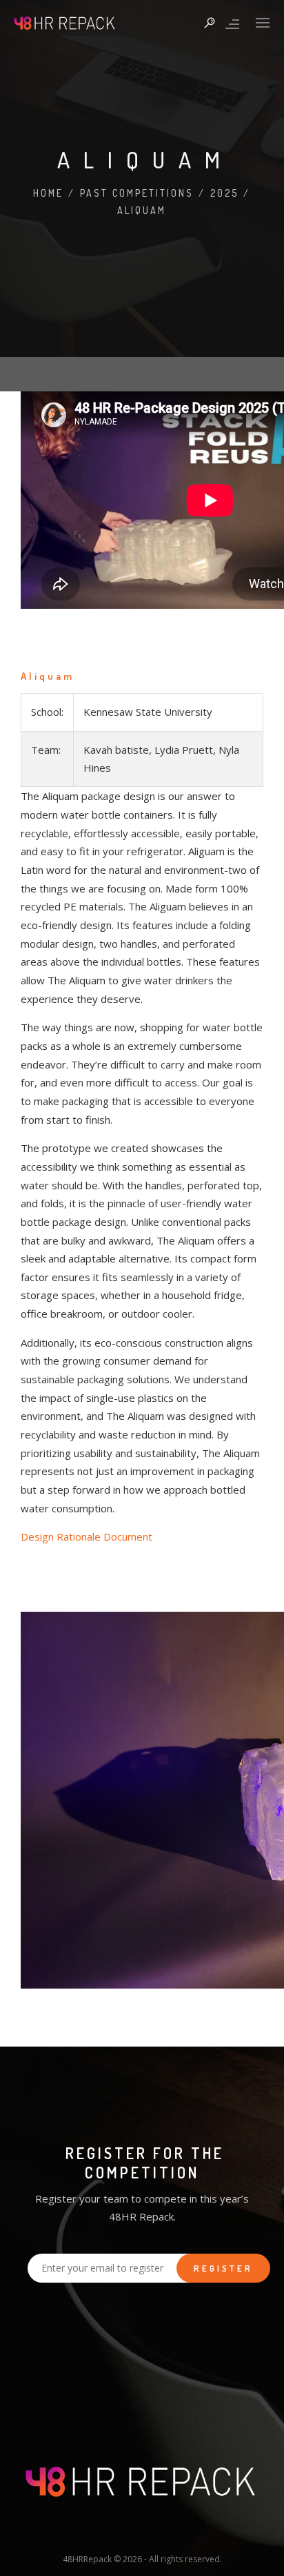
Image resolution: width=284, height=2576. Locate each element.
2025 (224, 193)
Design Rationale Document (87, 1536)
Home (48, 193)
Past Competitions (137, 193)
